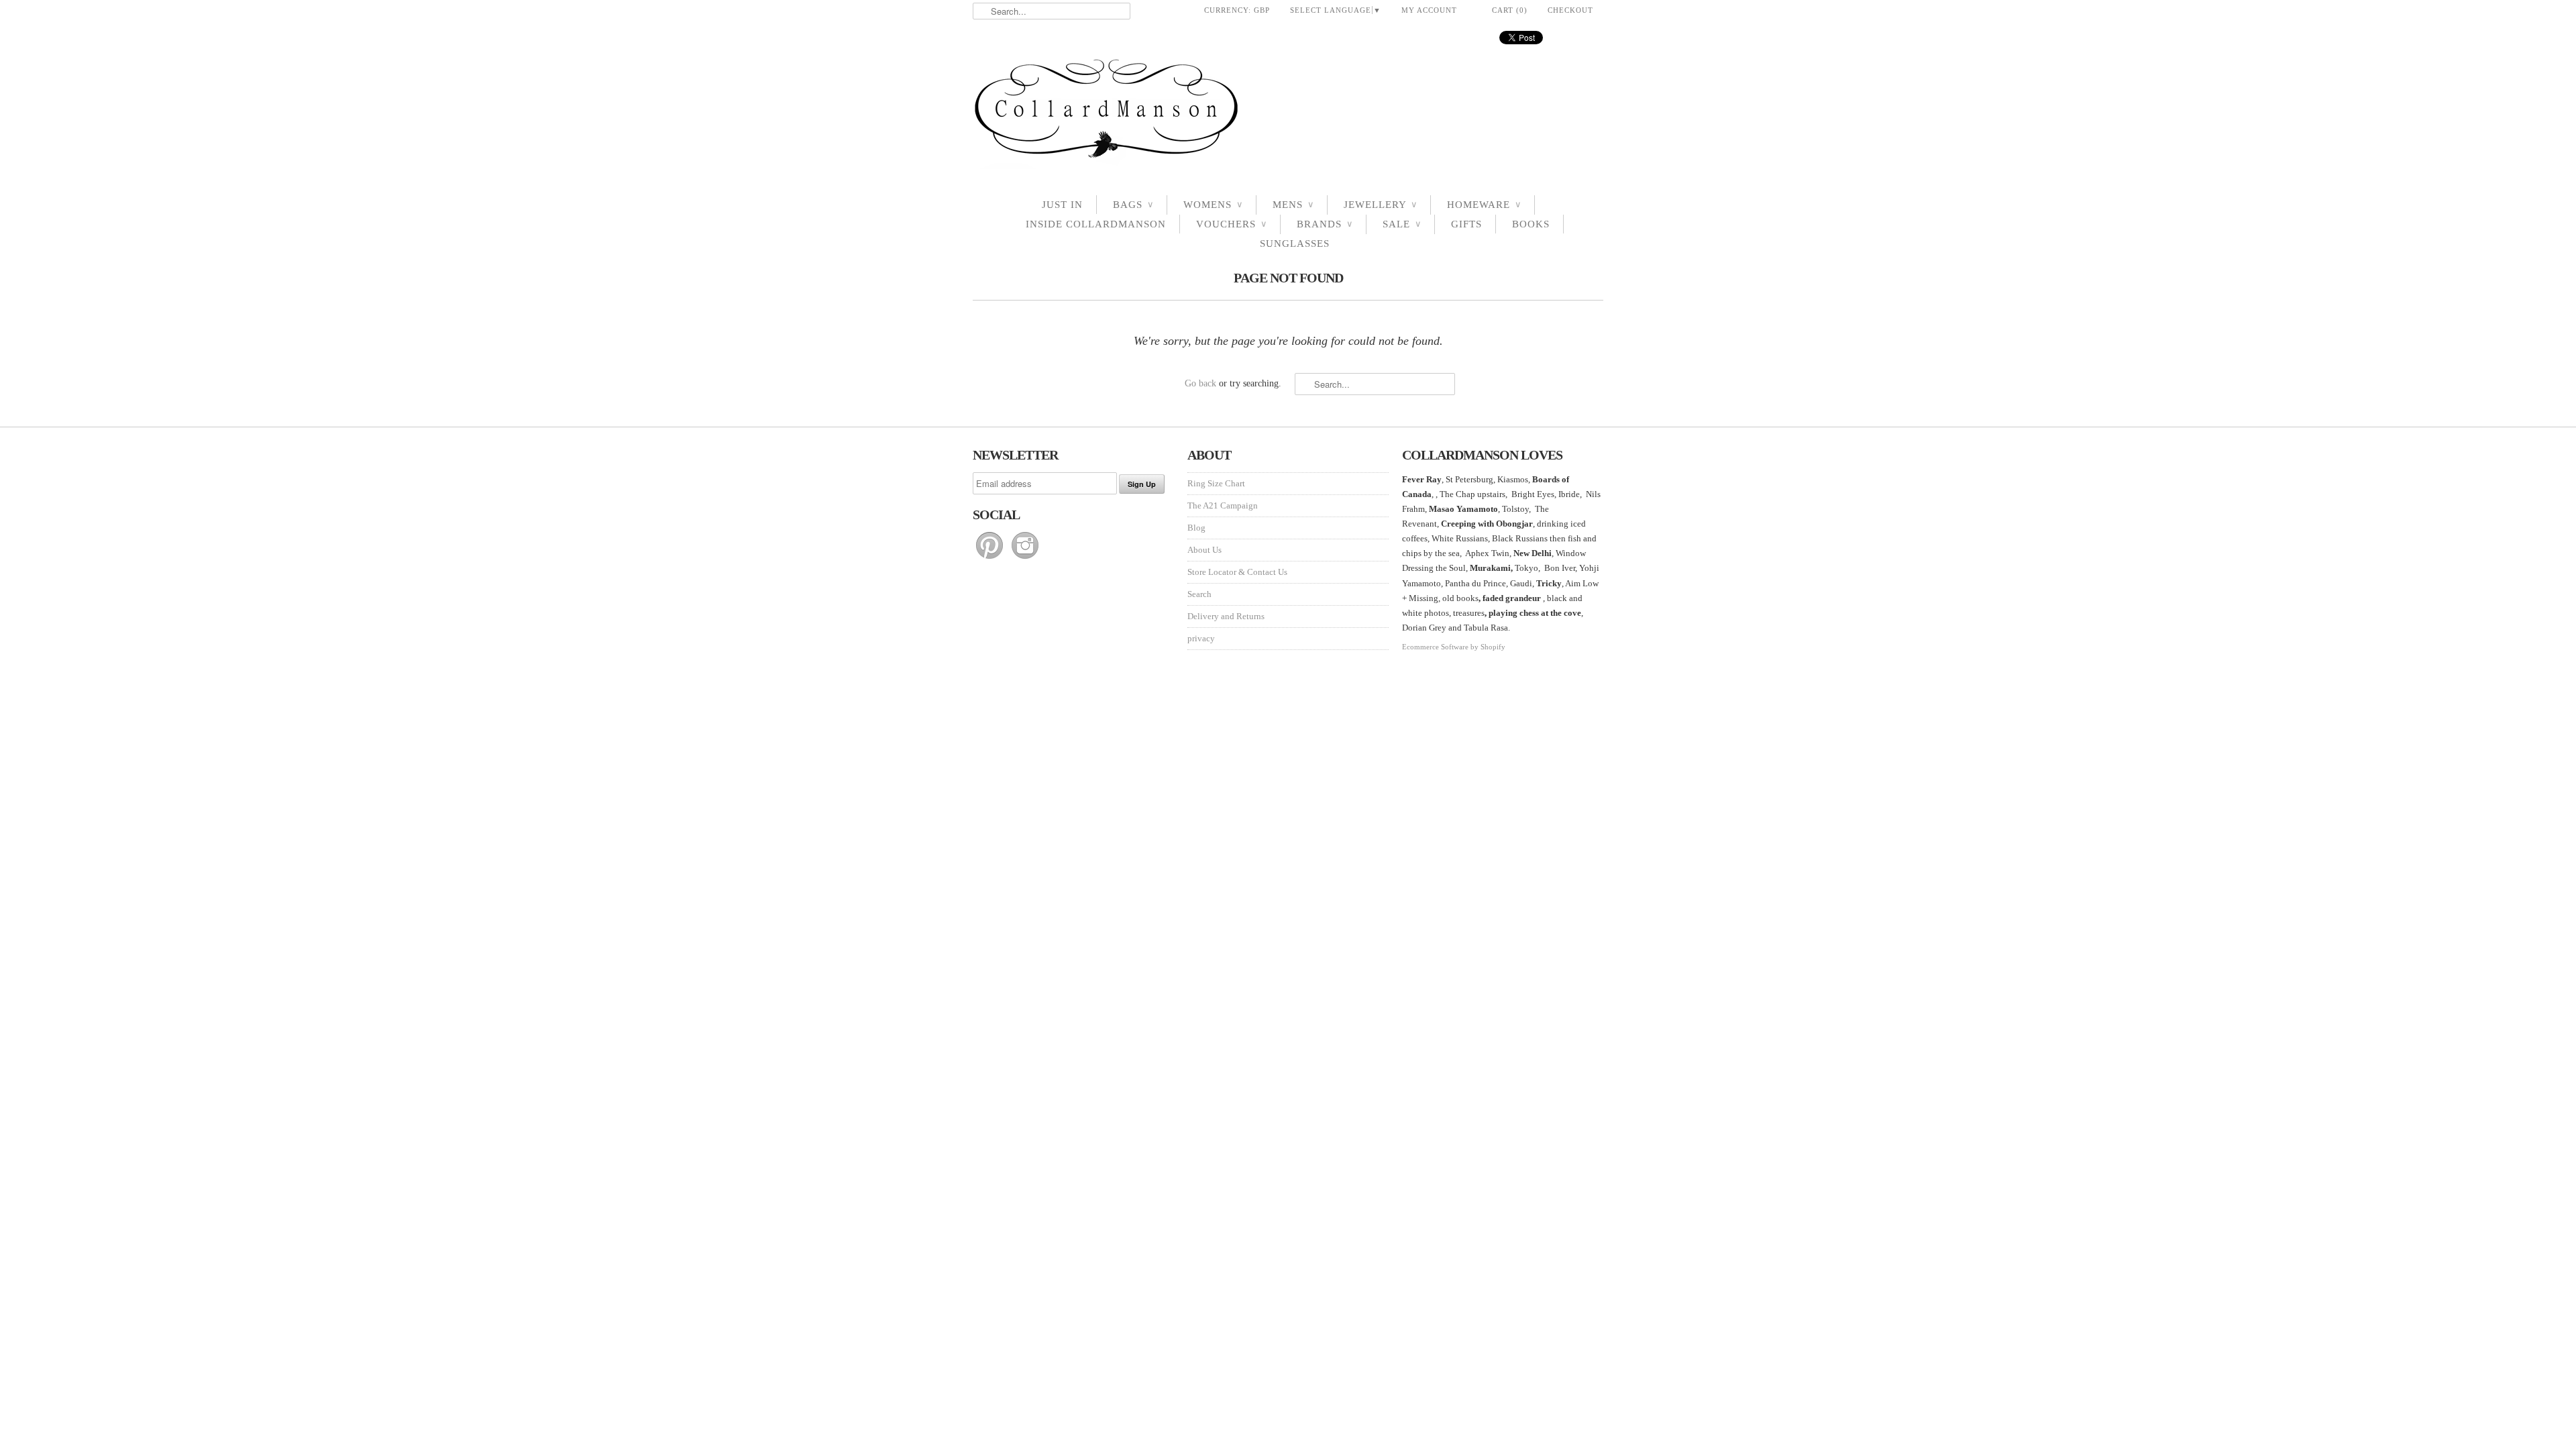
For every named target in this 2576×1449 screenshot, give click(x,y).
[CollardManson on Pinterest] (990, 559)
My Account (1429, 10)
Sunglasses (1295, 244)
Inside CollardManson (1096, 224)
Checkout (1570, 10)
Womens (1213, 205)
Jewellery (1380, 205)
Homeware (1484, 205)
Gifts (1466, 224)
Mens (1293, 205)
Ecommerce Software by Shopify (1454, 647)
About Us (1204, 550)
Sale (1402, 224)
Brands (1325, 224)
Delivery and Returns (1226, 616)
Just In (1062, 205)
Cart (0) (1510, 10)
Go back (1200, 383)
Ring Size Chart (1216, 483)
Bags (1133, 205)
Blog (1196, 528)
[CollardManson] (1288, 112)
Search (1199, 594)
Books (1531, 224)
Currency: (1237, 10)
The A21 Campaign (1223, 505)
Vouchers (1231, 224)
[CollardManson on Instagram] (1025, 559)
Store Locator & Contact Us (1237, 572)
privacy (1201, 638)
